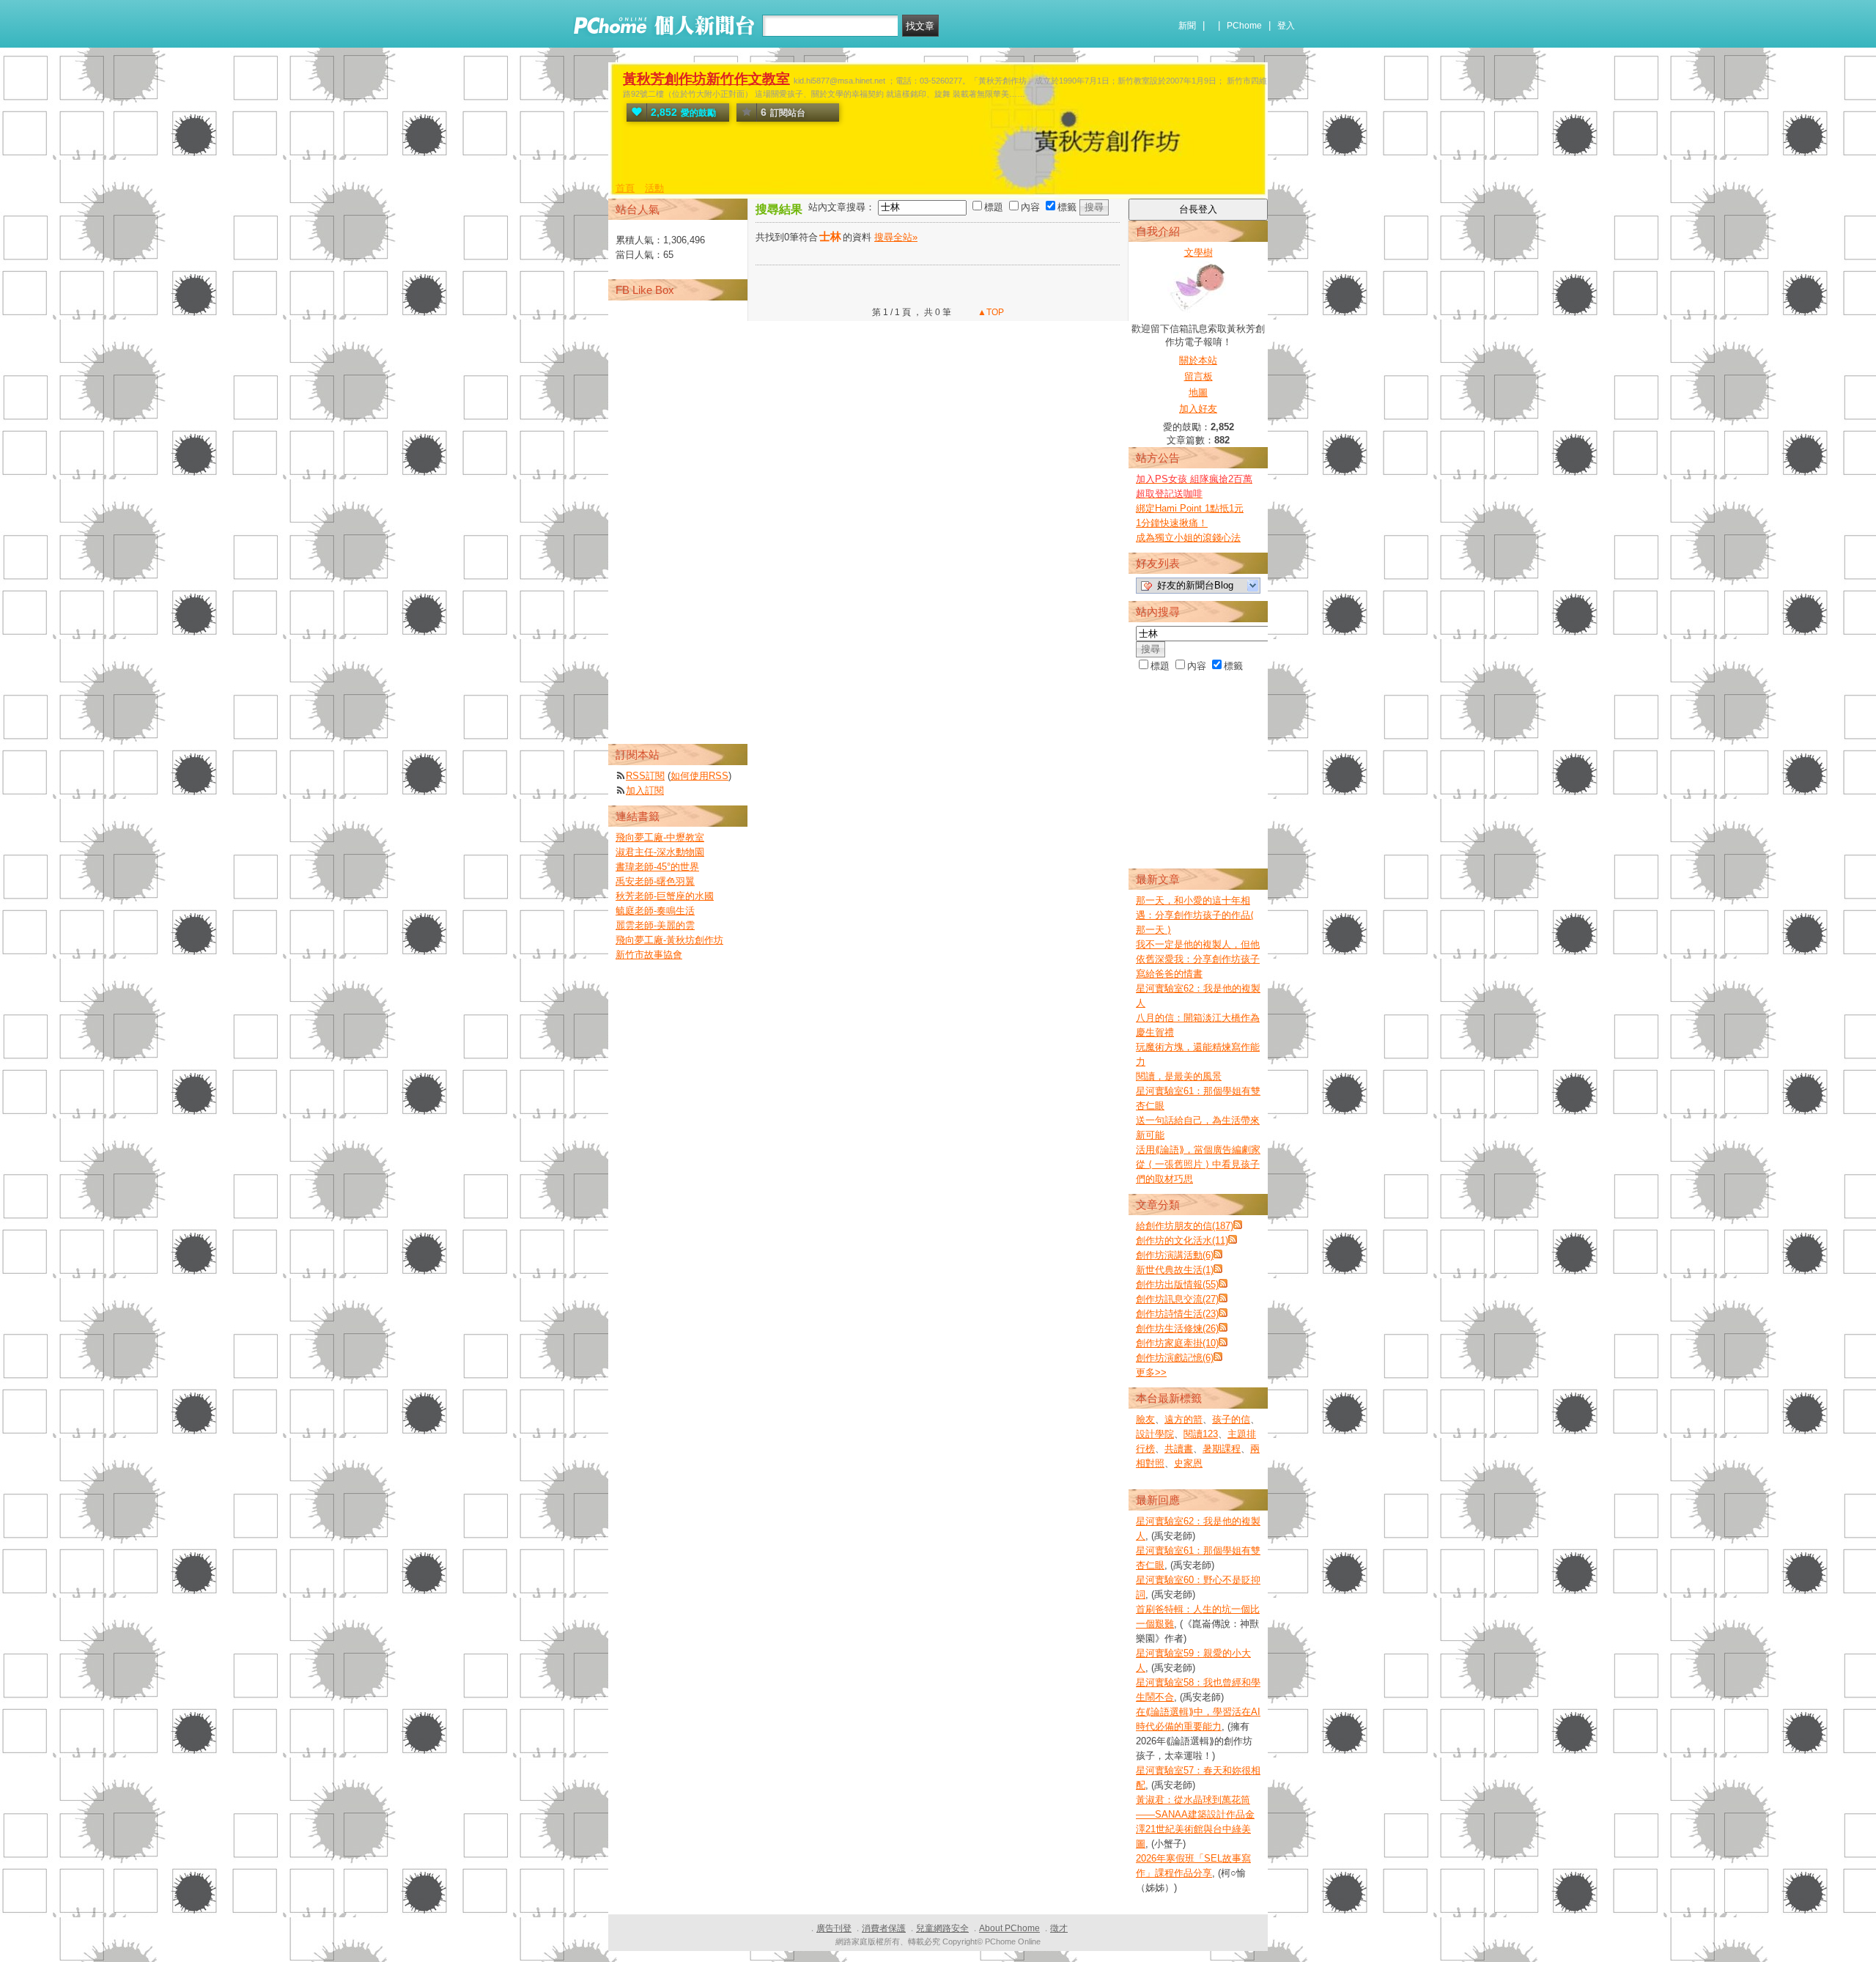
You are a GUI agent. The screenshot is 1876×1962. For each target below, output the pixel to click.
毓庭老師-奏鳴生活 (655, 911)
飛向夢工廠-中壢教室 (660, 837)
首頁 (625, 188)
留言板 (1199, 376)
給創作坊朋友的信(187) (1185, 1226)
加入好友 (1198, 409)
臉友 (1145, 1419)
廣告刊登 (834, 1928)
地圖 (1198, 392)
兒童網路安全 (942, 1928)
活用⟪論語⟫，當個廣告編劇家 (1198, 1150)
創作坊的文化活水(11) (1182, 1240)
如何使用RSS (699, 776)
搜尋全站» (896, 237)
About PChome (1009, 1928)
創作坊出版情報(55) (1177, 1284)
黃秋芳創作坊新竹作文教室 (706, 79)
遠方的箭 (1183, 1419)
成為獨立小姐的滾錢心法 (1188, 538)
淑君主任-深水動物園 (660, 852)
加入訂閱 (645, 790)
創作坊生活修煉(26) (1177, 1328)
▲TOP (990, 312)
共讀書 (1179, 1449)
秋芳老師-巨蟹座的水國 (665, 896)
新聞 (1187, 26)
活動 (654, 188)
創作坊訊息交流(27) (1177, 1299)
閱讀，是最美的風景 (1179, 1076)
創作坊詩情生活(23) (1177, 1314)
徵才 (1059, 1928)
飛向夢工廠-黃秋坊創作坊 (669, 940)
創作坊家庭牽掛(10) (1177, 1343)
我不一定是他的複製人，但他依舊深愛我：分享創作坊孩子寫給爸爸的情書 (1198, 959)
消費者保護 (884, 1928)
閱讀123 (1201, 1434)
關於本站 (1198, 360)
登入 (1286, 26)
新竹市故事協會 (649, 955)
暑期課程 (1222, 1449)
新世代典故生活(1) (1175, 1270)
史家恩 (1188, 1463)
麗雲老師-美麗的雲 (655, 925)
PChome (1244, 26)
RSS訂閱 (645, 776)
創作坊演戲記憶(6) (1175, 1358)
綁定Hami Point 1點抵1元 (1190, 508)
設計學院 (1155, 1434)
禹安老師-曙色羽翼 (655, 881)
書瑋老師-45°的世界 (657, 867)
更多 (1151, 1372)
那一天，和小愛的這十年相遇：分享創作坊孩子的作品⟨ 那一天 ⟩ (1195, 915)
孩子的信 (1231, 1419)
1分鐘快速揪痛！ (1172, 523)
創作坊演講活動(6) (1175, 1255)
